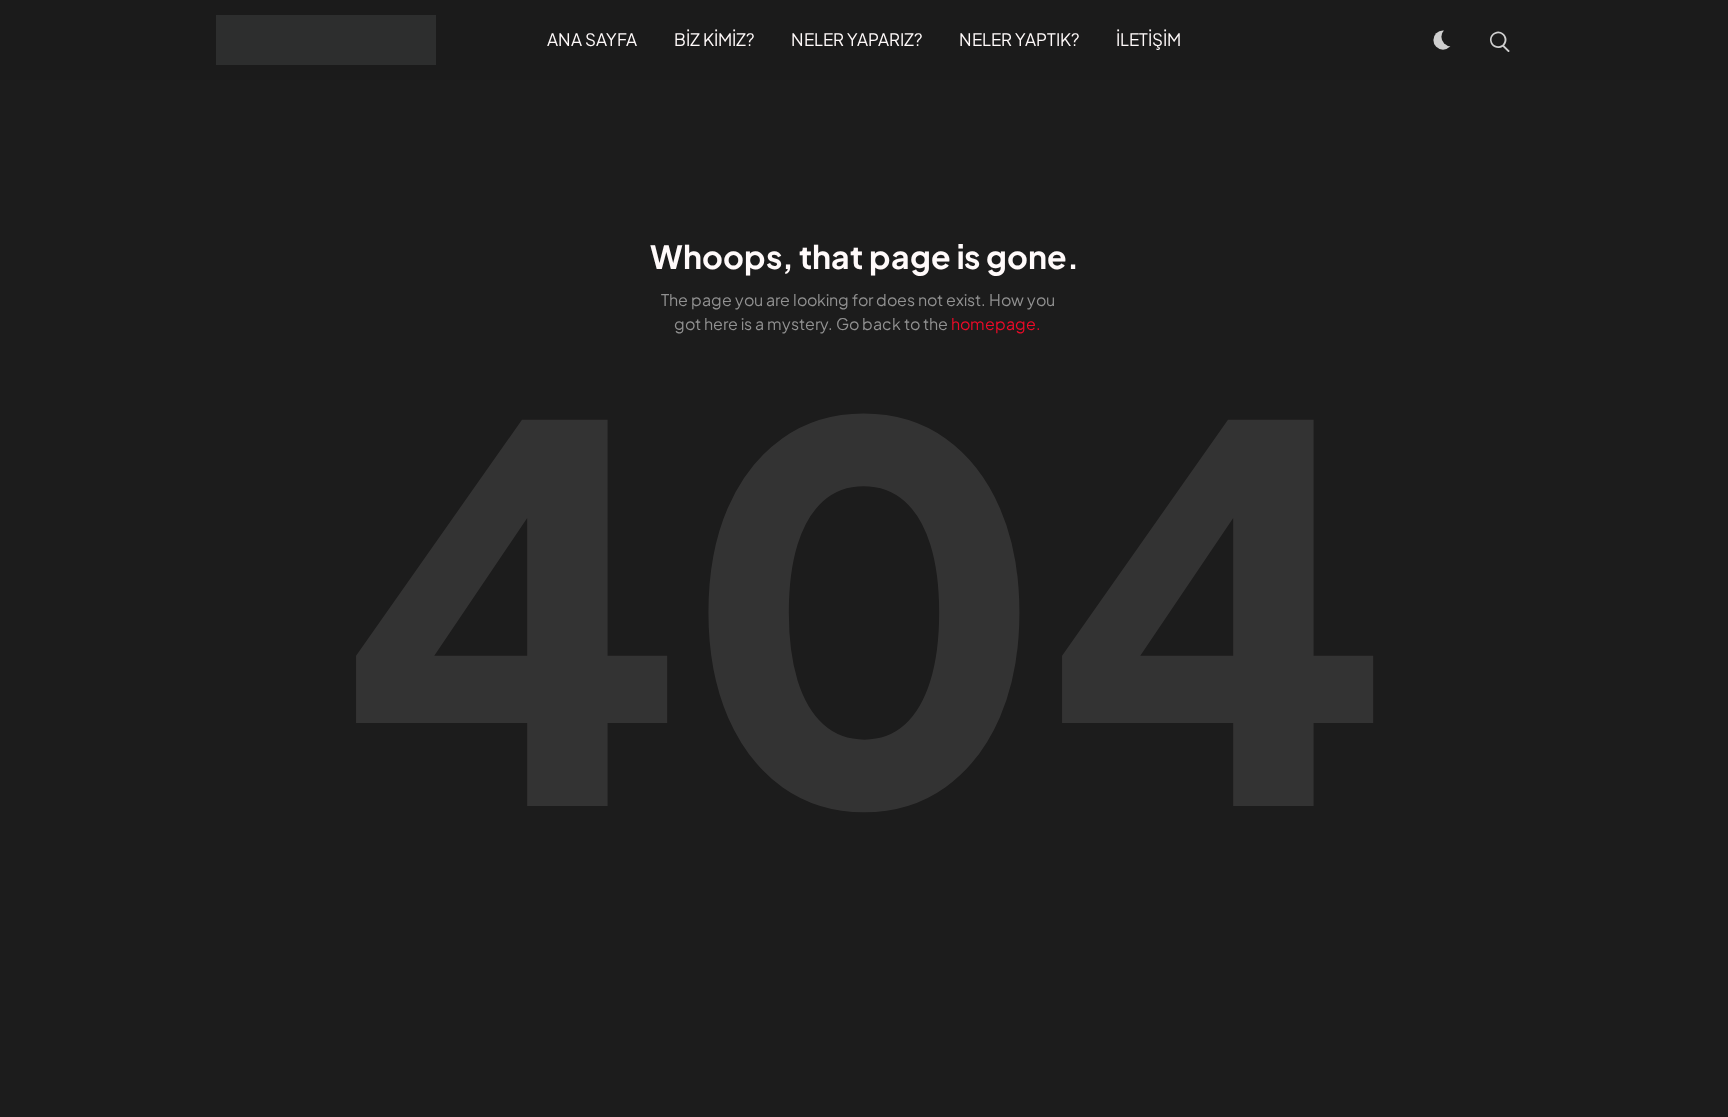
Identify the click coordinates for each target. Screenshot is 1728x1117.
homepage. (996, 323)
